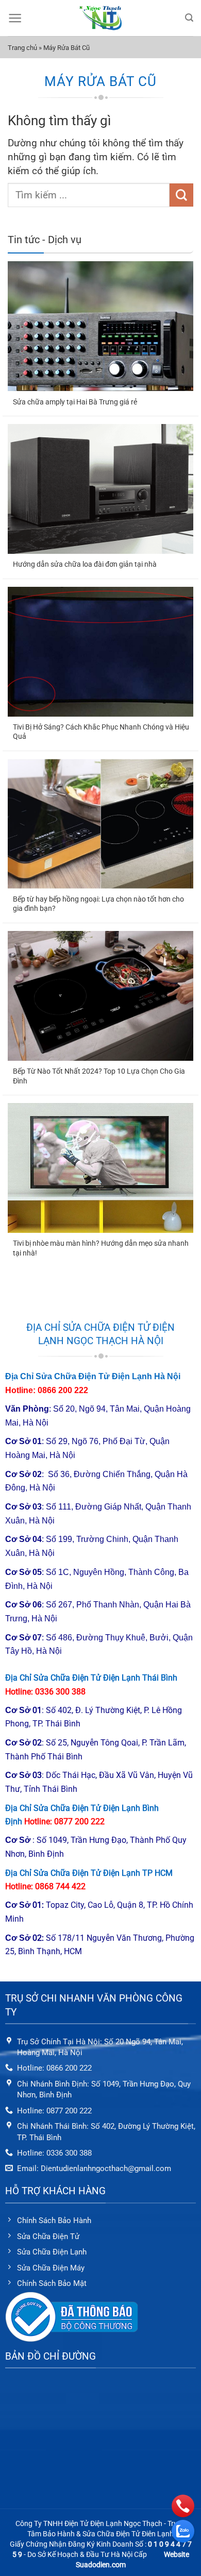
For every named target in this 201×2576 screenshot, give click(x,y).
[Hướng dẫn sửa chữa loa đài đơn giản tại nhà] (100, 489)
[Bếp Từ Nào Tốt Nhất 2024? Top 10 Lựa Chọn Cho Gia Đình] (100, 996)
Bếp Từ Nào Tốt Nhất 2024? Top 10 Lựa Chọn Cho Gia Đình (99, 1076)
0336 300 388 (60, 1692)
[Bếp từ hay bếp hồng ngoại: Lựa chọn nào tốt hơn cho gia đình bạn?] (100, 824)
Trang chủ (22, 48)
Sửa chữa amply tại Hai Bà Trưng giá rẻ (75, 402)
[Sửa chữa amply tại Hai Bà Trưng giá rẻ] (100, 326)
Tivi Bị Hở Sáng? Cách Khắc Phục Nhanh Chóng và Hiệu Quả (101, 732)
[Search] (189, 18)
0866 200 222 (63, 1390)
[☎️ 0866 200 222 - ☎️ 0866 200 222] (100, 18)
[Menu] (15, 18)
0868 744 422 (60, 1886)
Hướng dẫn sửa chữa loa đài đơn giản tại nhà (85, 564)
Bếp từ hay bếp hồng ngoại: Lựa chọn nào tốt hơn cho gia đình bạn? (98, 904)
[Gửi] (181, 195)
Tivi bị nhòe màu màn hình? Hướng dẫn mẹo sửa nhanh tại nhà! (101, 1248)
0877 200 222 (79, 1821)
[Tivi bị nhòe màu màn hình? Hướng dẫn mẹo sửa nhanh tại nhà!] (100, 1168)
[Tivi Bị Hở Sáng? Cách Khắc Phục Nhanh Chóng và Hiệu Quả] (100, 652)
